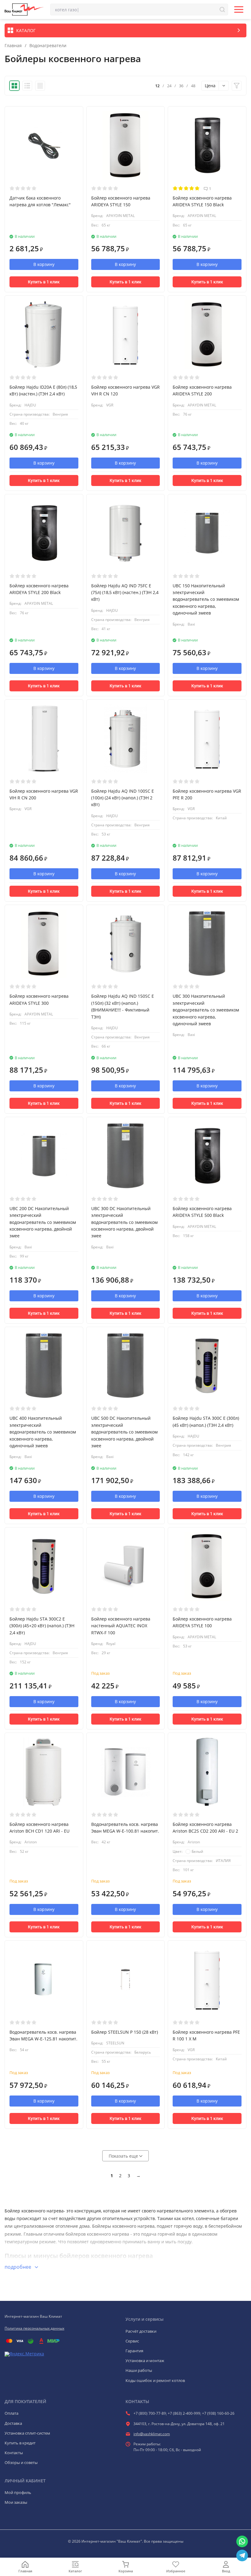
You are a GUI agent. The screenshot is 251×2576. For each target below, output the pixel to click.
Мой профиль (18, 2492)
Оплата (11, 2413)
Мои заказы (16, 2502)
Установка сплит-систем (27, 2433)
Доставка (13, 2423)
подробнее (19, 2267)
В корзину (44, 264)
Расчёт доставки (141, 2331)
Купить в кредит (20, 2443)
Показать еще (124, 2156)
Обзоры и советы (21, 2462)
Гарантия (134, 2351)
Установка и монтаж (145, 2361)
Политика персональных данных (34, 2328)
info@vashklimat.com (152, 2434)
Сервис (132, 2341)
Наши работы (139, 2370)
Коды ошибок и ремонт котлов (155, 2380)
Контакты (14, 2453)
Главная (13, 46)
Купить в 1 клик (44, 282)
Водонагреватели (48, 46)
